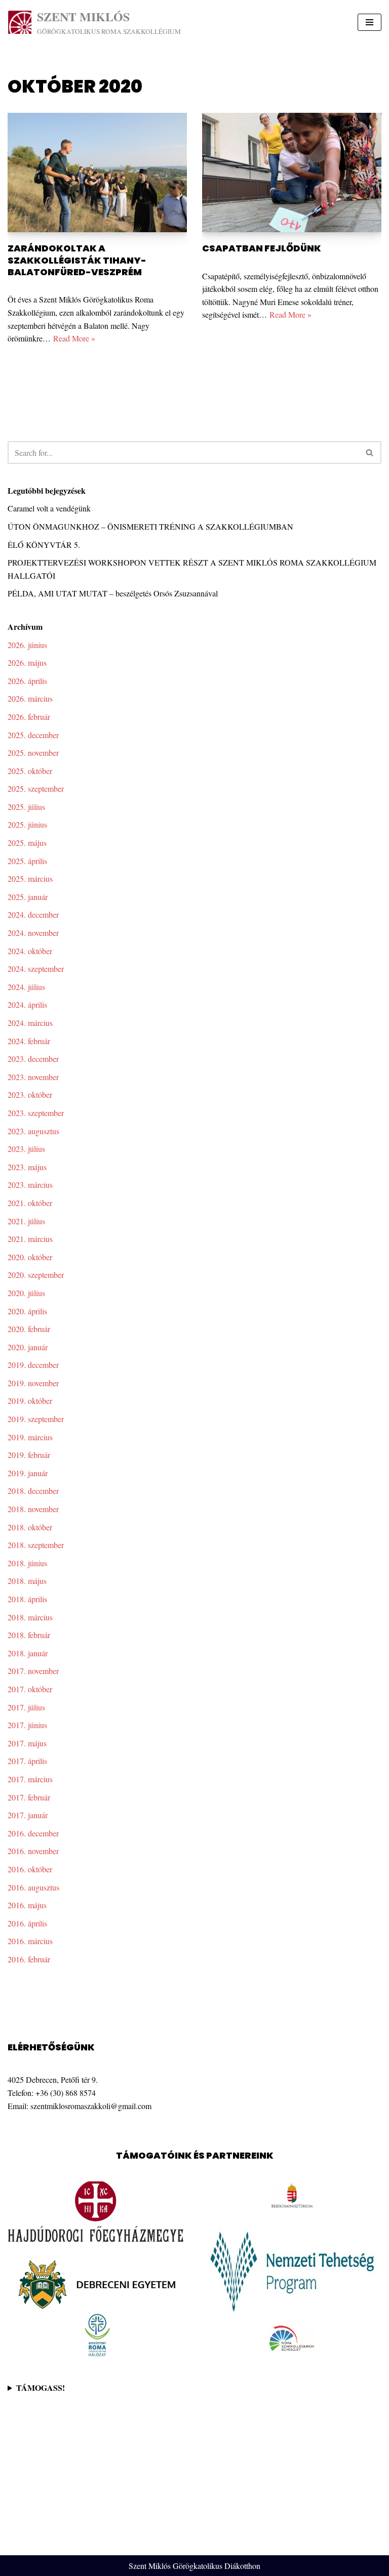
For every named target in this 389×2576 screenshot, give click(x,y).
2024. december (33, 914)
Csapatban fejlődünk (262, 248)
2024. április (27, 1004)
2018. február (29, 1635)
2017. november (33, 1671)
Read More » (74, 338)
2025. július (26, 807)
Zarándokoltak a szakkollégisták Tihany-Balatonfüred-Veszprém (77, 260)
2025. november (33, 753)
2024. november (33, 933)
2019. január (28, 1473)
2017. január (28, 1815)
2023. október (30, 1094)
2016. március (30, 1941)
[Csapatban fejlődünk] (292, 173)
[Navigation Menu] (369, 22)
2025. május (27, 843)
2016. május (27, 1905)
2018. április (27, 1599)
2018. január (28, 1653)
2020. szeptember (36, 1275)
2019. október (30, 1401)
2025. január (28, 897)
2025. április (27, 861)
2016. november (33, 1851)
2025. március (30, 878)
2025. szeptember (36, 788)
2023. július (26, 1149)
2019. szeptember (36, 1419)
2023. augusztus (33, 1131)
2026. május (27, 662)
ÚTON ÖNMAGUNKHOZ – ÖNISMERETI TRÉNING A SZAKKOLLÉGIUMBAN (150, 526)
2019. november (33, 1383)
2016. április (27, 1923)
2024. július (26, 987)
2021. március (30, 1239)
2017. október (30, 1689)
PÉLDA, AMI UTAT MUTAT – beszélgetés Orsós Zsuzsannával (113, 593)
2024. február (29, 1041)
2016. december (33, 1833)
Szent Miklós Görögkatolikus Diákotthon (194, 2566)
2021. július (26, 1221)
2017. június (27, 1725)
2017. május (27, 1743)
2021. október (30, 1203)
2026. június (27, 645)
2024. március (30, 1023)
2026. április (27, 681)
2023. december (33, 1059)
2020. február (29, 1329)
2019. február (29, 1455)
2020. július (26, 1293)
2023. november (33, 1077)
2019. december (33, 1365)
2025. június (27, 824)
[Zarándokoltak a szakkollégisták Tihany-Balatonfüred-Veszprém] (97, 173)
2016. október (30, 1869)
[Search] (370, 453)
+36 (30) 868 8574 (66, 2093)
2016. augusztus (33, 1887)
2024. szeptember (36, 969)
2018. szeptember (36, 1545)
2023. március (30, 1185)
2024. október (30, 951)
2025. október (30, 771)
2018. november (33, 1509)
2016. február (29, 1959)
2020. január (28, 1347)
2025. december (33, 735)
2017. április (27, 1761)
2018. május (27, 1581)
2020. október (30, 1257)
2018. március (30, 1617)
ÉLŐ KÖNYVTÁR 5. (44, 545)
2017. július (26, 1707)
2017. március (30, 1779)
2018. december (33, 1491)
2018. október (30, 1527)
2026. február (29, 717)
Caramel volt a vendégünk (49, 508)
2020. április (27, 1311)
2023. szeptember (36, 1113)
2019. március (30, 1437)
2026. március (30, 698)
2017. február (29, 1797)
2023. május (27, 1167)
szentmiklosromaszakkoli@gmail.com (91, 2106)
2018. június (27, 1563)
